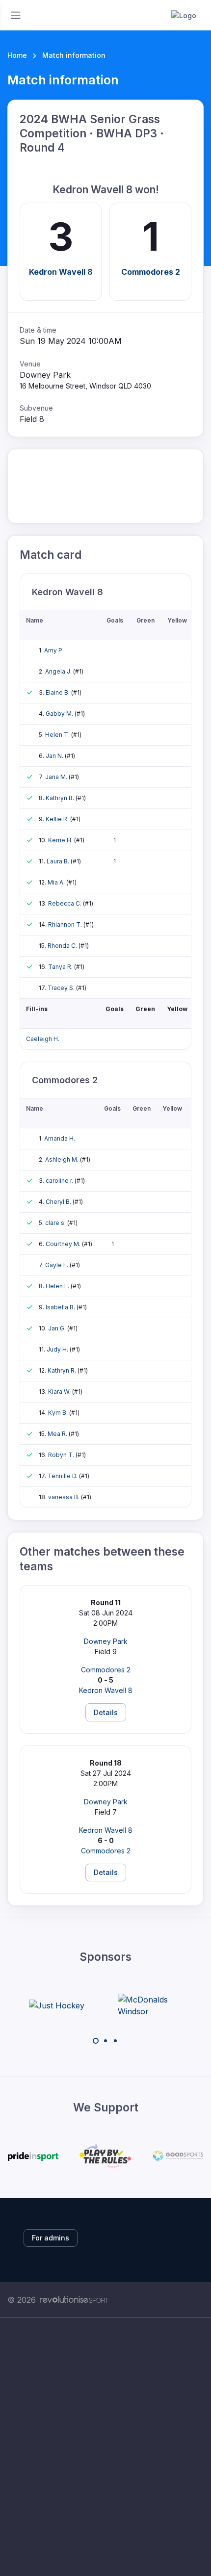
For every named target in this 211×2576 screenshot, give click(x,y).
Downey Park (106, 1641)
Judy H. (58, 1349)
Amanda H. (60, 1138)
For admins (51, 2238)
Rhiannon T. (66, 924)
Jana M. (57, 777)
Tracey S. (62, 988)
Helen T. (58, 735)
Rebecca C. (66, 903)
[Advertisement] (105, 2447)
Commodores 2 (151, 272)
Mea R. (58, 1434)
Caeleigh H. (43, 1039)
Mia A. (57, 882)
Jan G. (58, 1328)
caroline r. (60, 1181)
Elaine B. (58, 692)
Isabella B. (61, 1307)
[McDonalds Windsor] (155, 2005)
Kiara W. (60, 1392)
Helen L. (58, 1286)
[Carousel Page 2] (105, 2041)
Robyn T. (62, 1455)
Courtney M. (64, 1244)
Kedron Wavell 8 (61, 272)
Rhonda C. (63, 946)
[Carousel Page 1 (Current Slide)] (96, 2041)
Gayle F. (57, 1265)
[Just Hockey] (57, 2005)
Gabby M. (60, 714)
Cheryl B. (59, 1202)
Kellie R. (58, 819)
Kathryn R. (63, 1370)
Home (17, 55)
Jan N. (55, 756)
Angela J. (59, 671)
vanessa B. (65, 1497)
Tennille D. (63, 1476)
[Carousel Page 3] (115, 2041)
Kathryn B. (61, 798)
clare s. (56, 1223)
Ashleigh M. (63, 1159)
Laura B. (59, 861)
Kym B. (59, 1413)
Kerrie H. (61, 840)
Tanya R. (61, 967)
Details (106, 1712)
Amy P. (54, 650)
